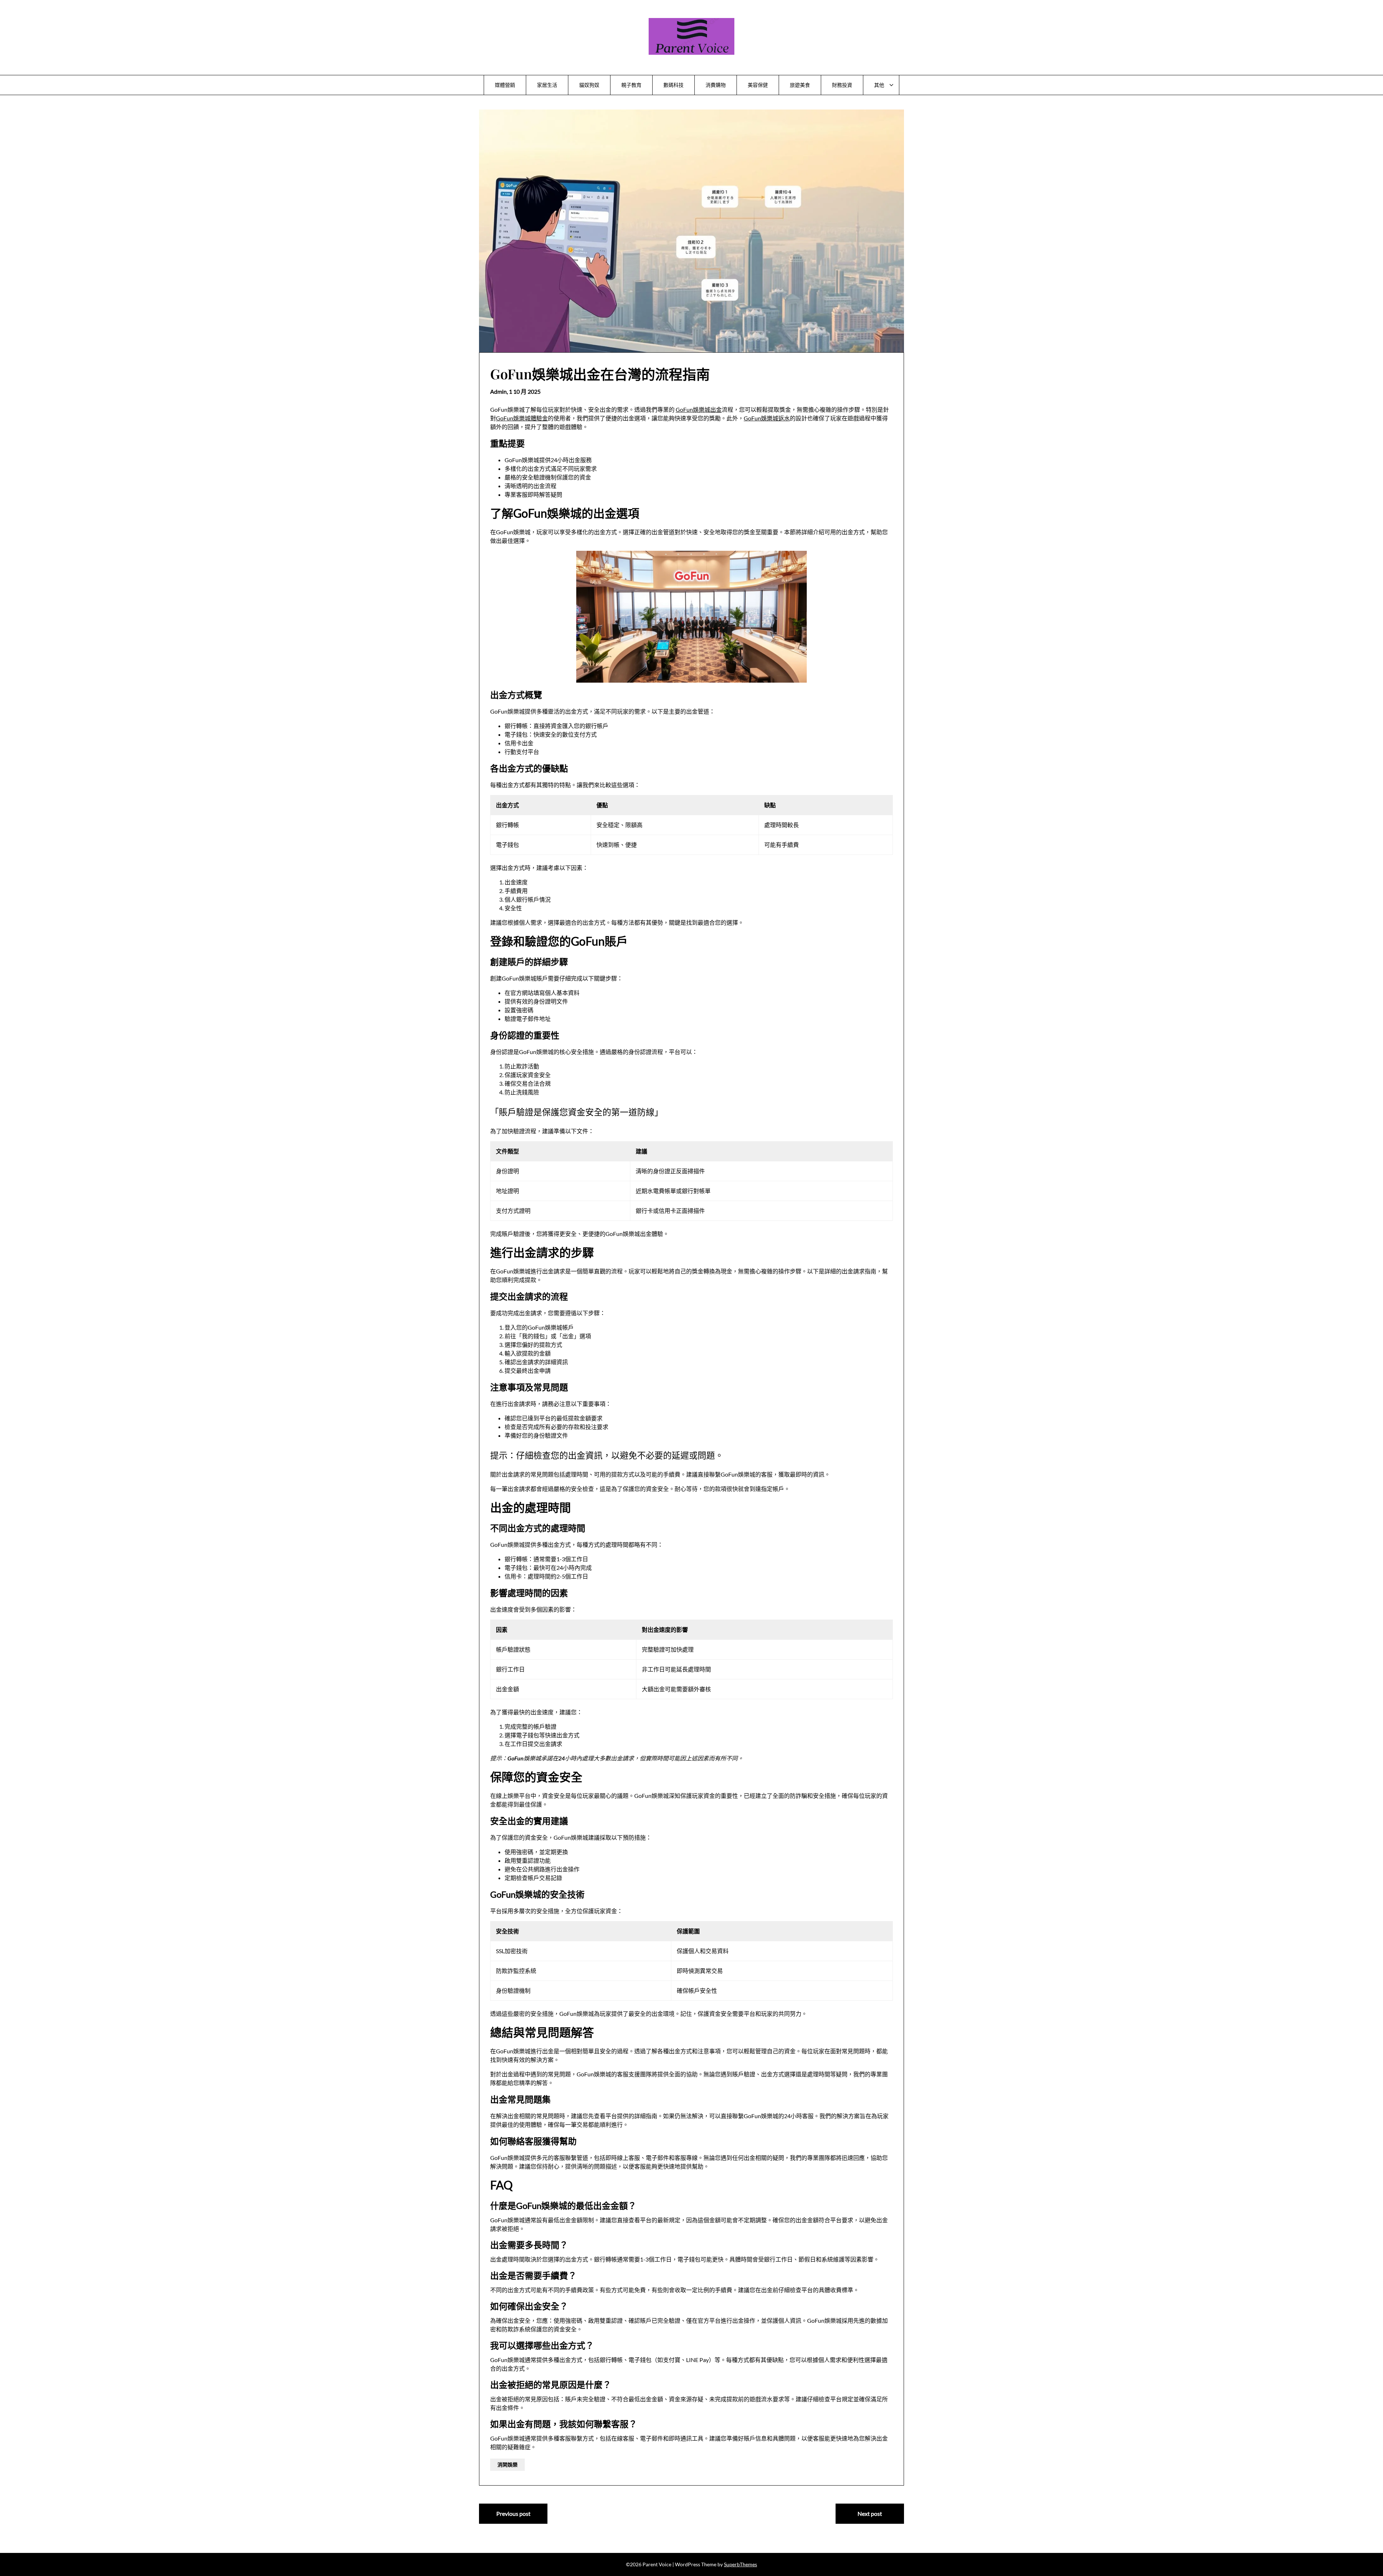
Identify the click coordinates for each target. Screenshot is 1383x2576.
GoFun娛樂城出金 (699, 409)
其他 (879, 85)
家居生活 (547, 85)
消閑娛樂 (507, 2465)
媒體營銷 (505, 85)
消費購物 (716, 85)
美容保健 (758, 85)
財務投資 (842, 85)
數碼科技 (673, 85)
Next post (870, 2514)
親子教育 (631, 85)
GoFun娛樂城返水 (767, 418)
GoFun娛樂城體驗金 (522, 418)
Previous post (513, 2514)
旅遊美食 (800, 85)
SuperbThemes (740, 2564)
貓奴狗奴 (589, 85)
